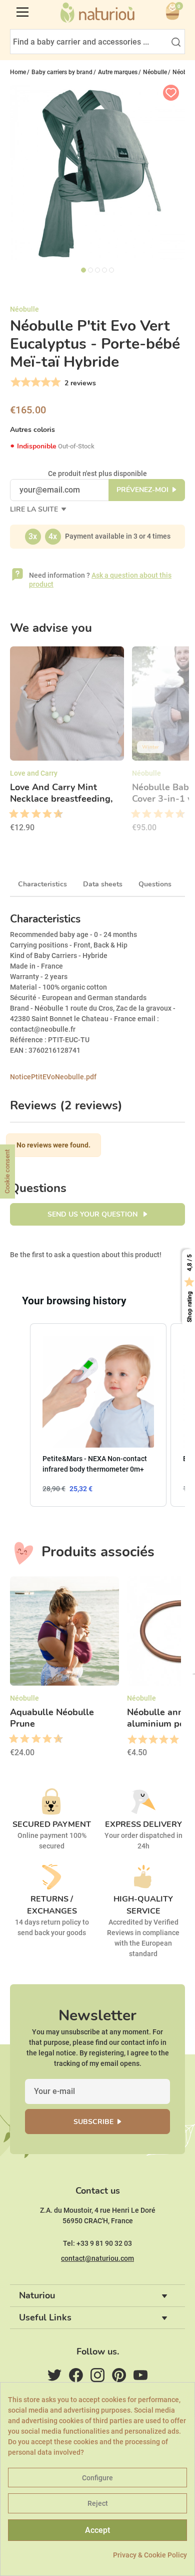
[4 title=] (163, 1740)
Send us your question (93, 1214)
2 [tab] (90, 270)
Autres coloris (32, 430)
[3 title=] (21, 814)
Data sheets (103, 884)
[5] (55, 382)
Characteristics (42, 884)
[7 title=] (43, 814)
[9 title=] (54, 814)
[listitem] (98, 1415)
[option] (67, 743)
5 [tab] (111, 270)
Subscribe (93, 2122)
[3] (35, 382)
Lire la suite (35, 509)
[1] (15, 382)
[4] (45, 382)
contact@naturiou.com (97, 2258)
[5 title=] (32, 814)
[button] (20, 1415)
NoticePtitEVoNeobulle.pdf (53, 1077)
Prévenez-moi (142, 490)
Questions (155, 884)
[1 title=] (10, 814)
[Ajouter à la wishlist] (171, 93)
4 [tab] (104, 270)
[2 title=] (142, 1740)
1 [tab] (83, 270)
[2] (25, 382)
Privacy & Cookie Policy (150, 2555)
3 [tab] (97, 270)
